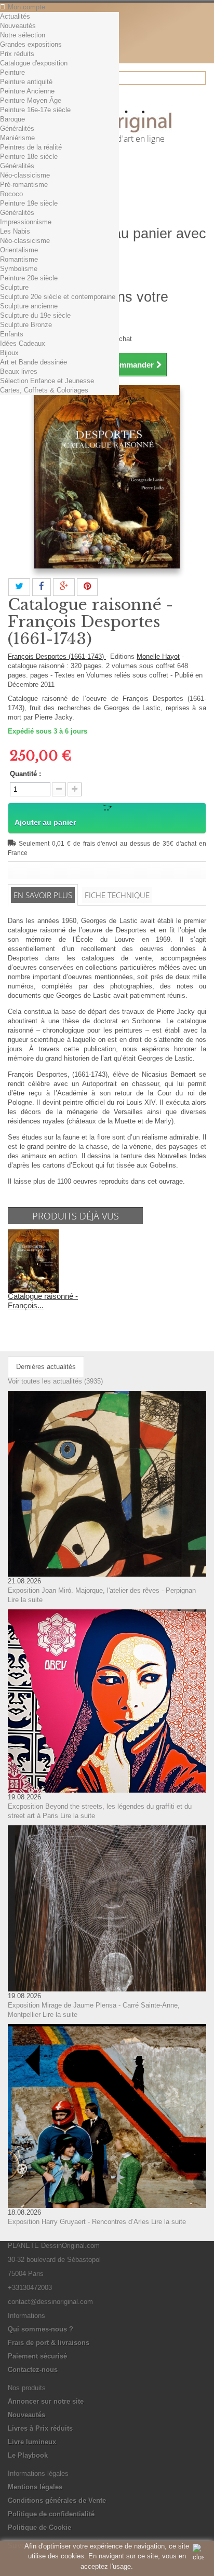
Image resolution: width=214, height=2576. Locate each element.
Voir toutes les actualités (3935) (55, 1381)
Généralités (17, 128)
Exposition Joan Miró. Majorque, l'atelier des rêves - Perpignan (102, 1590)
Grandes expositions (31, 44)
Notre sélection (23, 35)
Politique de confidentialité (51, 2514)
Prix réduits (17, 54)
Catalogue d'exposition (34, 63)
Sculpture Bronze (26, 325)
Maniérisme (17, 138)
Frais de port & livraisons (49, 2343)
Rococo (11, 194)
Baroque (12, 119)
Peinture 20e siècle (29, 278)
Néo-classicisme (25, 175)
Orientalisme (19, 250)
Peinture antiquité (26, 82)
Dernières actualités (46, 1367)
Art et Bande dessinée (34, 362)
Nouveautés (18, 26)
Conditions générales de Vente (57, 2500)
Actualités (15, 16)
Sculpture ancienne (29, 306)
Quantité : (25, 774)
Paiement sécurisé (37, 2356)
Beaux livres (19, 371)
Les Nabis (15, 231)
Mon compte (26, 7)
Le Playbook (28, 2455)
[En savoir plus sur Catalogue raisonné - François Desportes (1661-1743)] (33, 1261)
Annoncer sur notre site (46, 2401)
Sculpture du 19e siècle (35, 315)
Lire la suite (25, 1600)
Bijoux (9, 353)
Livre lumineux (32, 2442)
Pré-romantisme (24, 185)
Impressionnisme (26, 222)
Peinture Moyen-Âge (31, 100)
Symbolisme (19, 269)
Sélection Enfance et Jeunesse (47, 381)
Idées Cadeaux (23, 343)
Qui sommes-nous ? (41, 2329)
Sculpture (14, 287)
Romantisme (19, 259)
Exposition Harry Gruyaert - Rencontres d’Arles (78, 2222)
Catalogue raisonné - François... (43, 1301)
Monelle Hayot (158, 656)
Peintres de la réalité (31, 147)
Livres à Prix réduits (40, 2428)
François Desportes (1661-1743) (57, 656)
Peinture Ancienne (27, 91)
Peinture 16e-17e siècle (35, 110)
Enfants (12, 334)
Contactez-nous (33, 2370)
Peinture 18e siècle (29, 157)
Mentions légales (35, 2487)
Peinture (12, 72)
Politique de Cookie (39, 2527)
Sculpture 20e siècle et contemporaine (58, 297)
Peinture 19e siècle (29, 203)
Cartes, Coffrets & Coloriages (44, 390)
